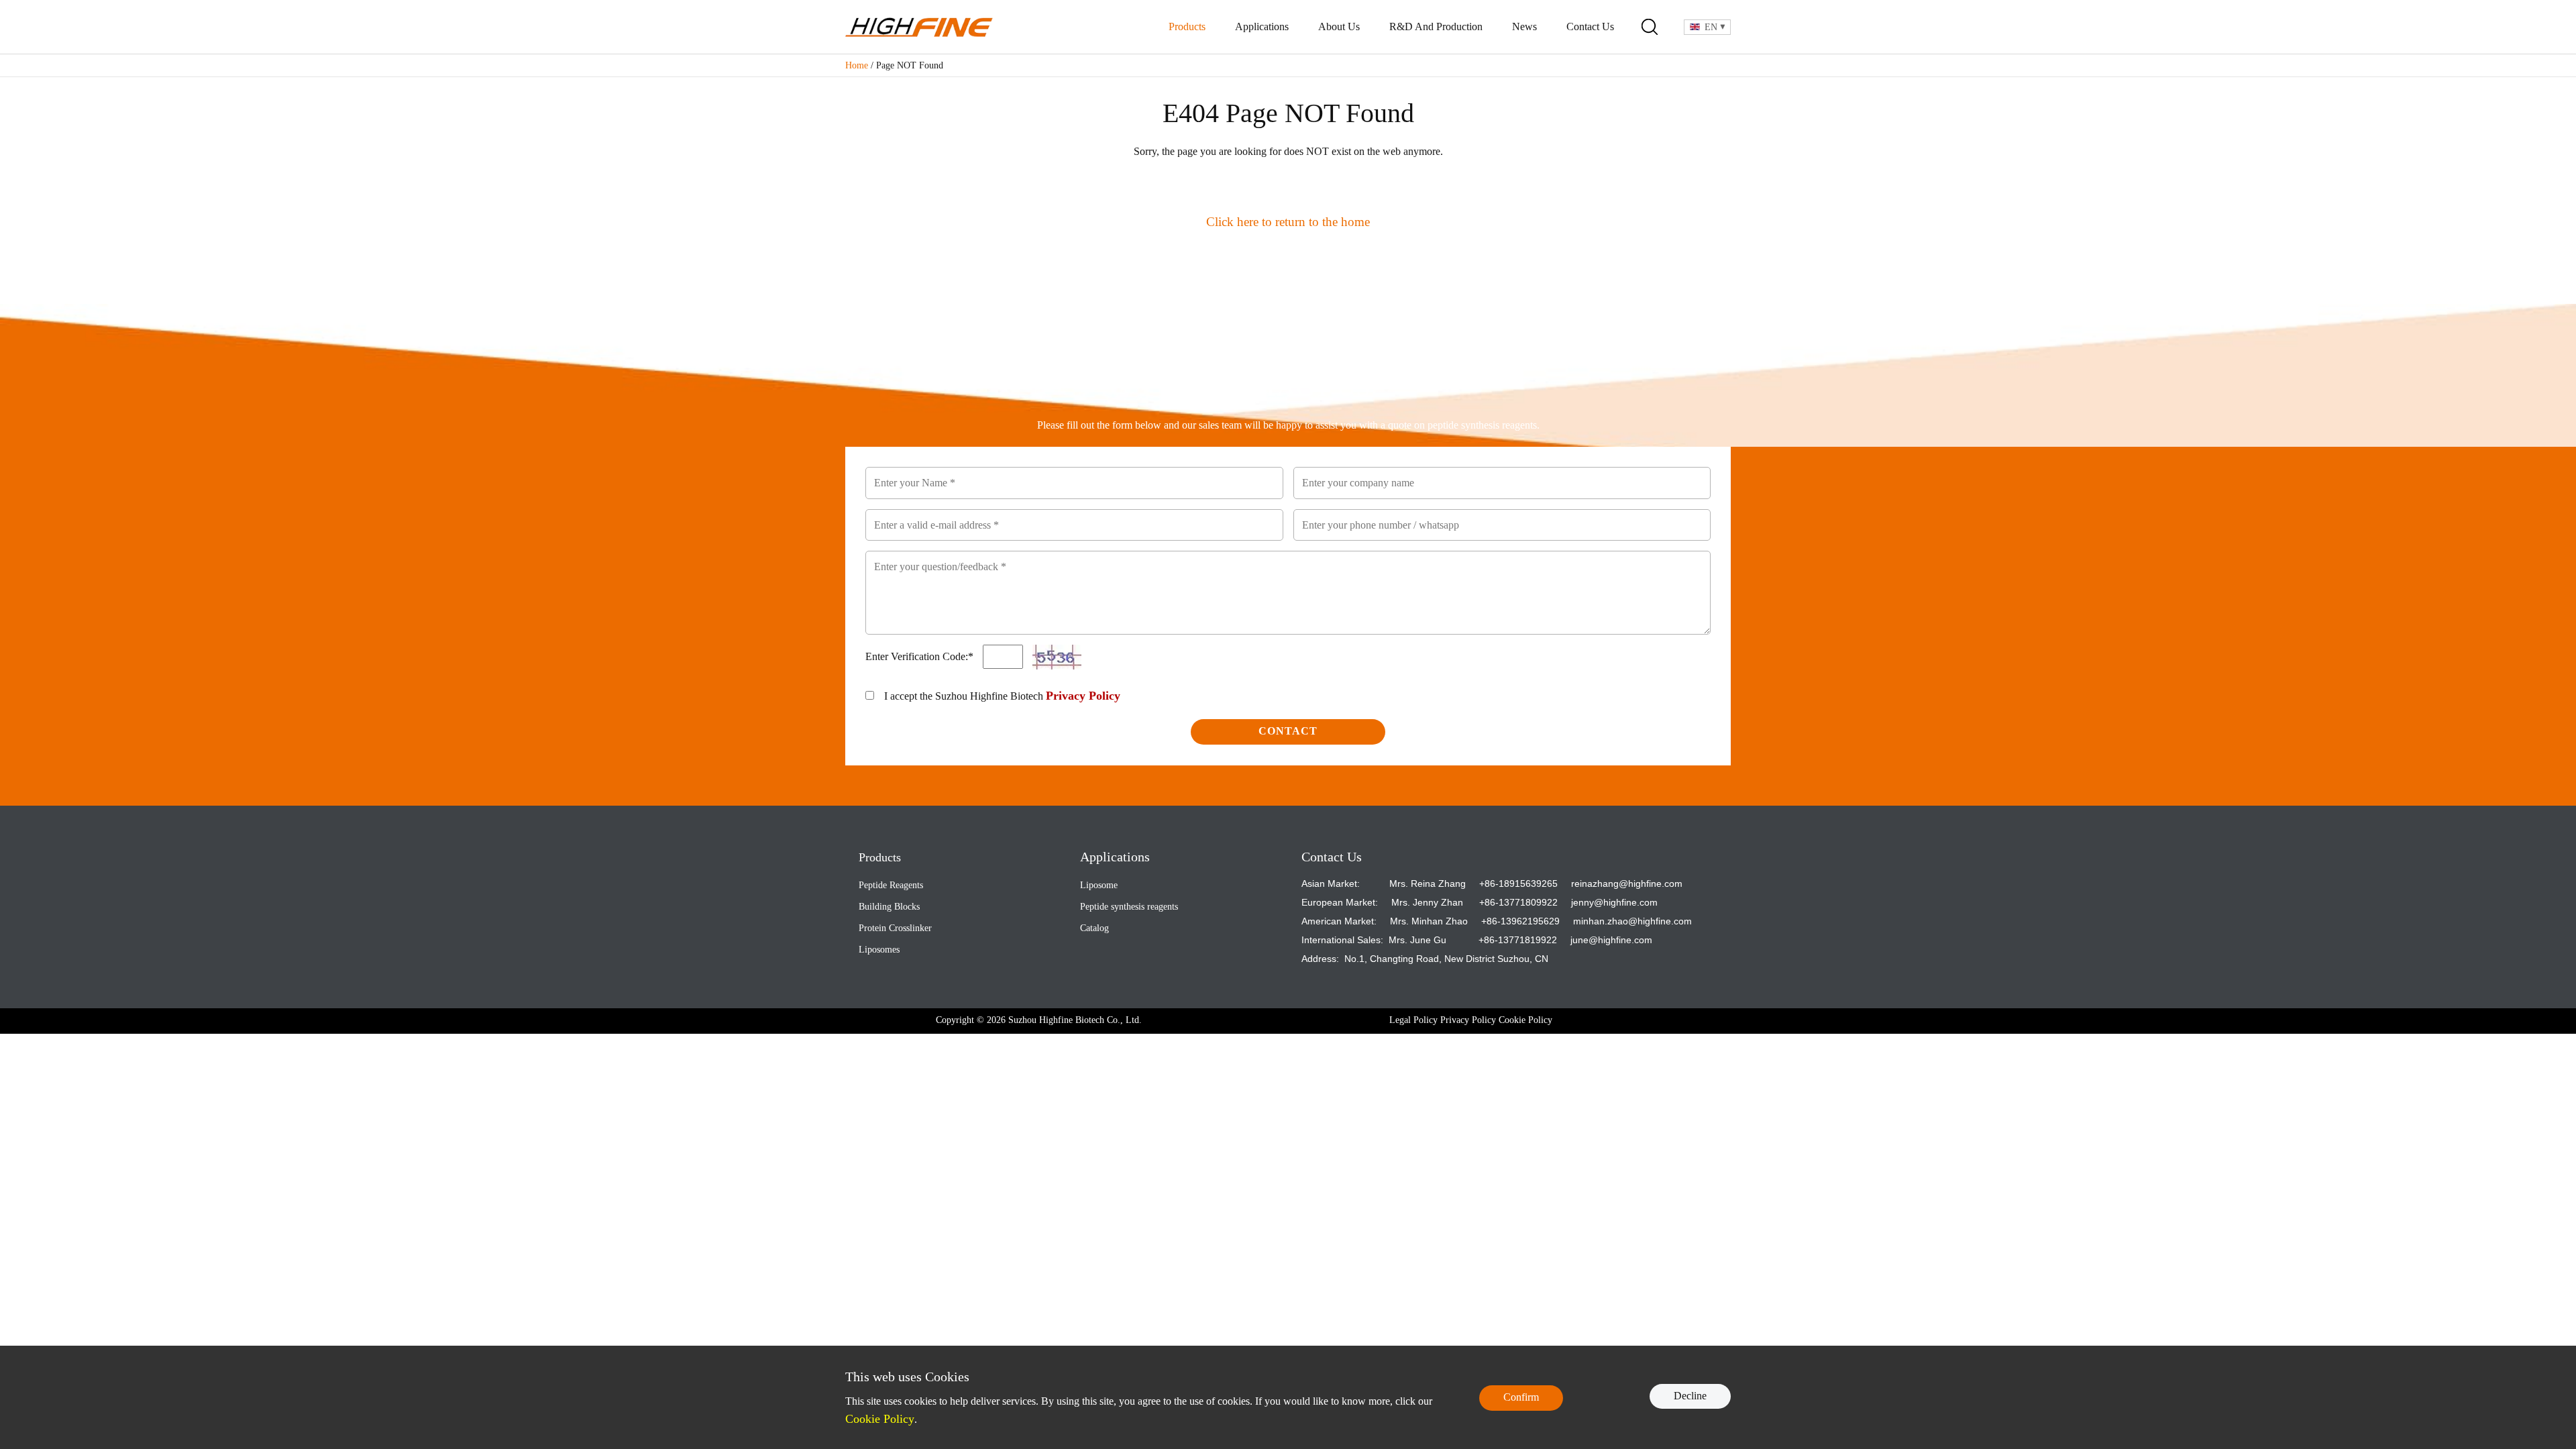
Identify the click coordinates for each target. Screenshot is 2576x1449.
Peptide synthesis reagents (1129, 907)
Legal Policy (1413, 1020)
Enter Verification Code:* (921, 656)
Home (857, 65)
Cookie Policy (1525, 1020)
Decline (1690, 1396)
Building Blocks (889, 907)
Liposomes (879, 950)
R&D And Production (1436, 26)
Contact (1288, 731)
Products (1187, 26)
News (1524, 26)
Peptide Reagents (891, 885)
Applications (1262, 26)
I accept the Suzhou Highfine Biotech (1002, 696)
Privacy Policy (1083, 696)
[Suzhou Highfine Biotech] (919, 27)
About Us (1339, 26)
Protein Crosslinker (895, 928)
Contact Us (1590, 26)
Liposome (1099, 885)
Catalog (1094, 928)
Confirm (1521, 1397)
